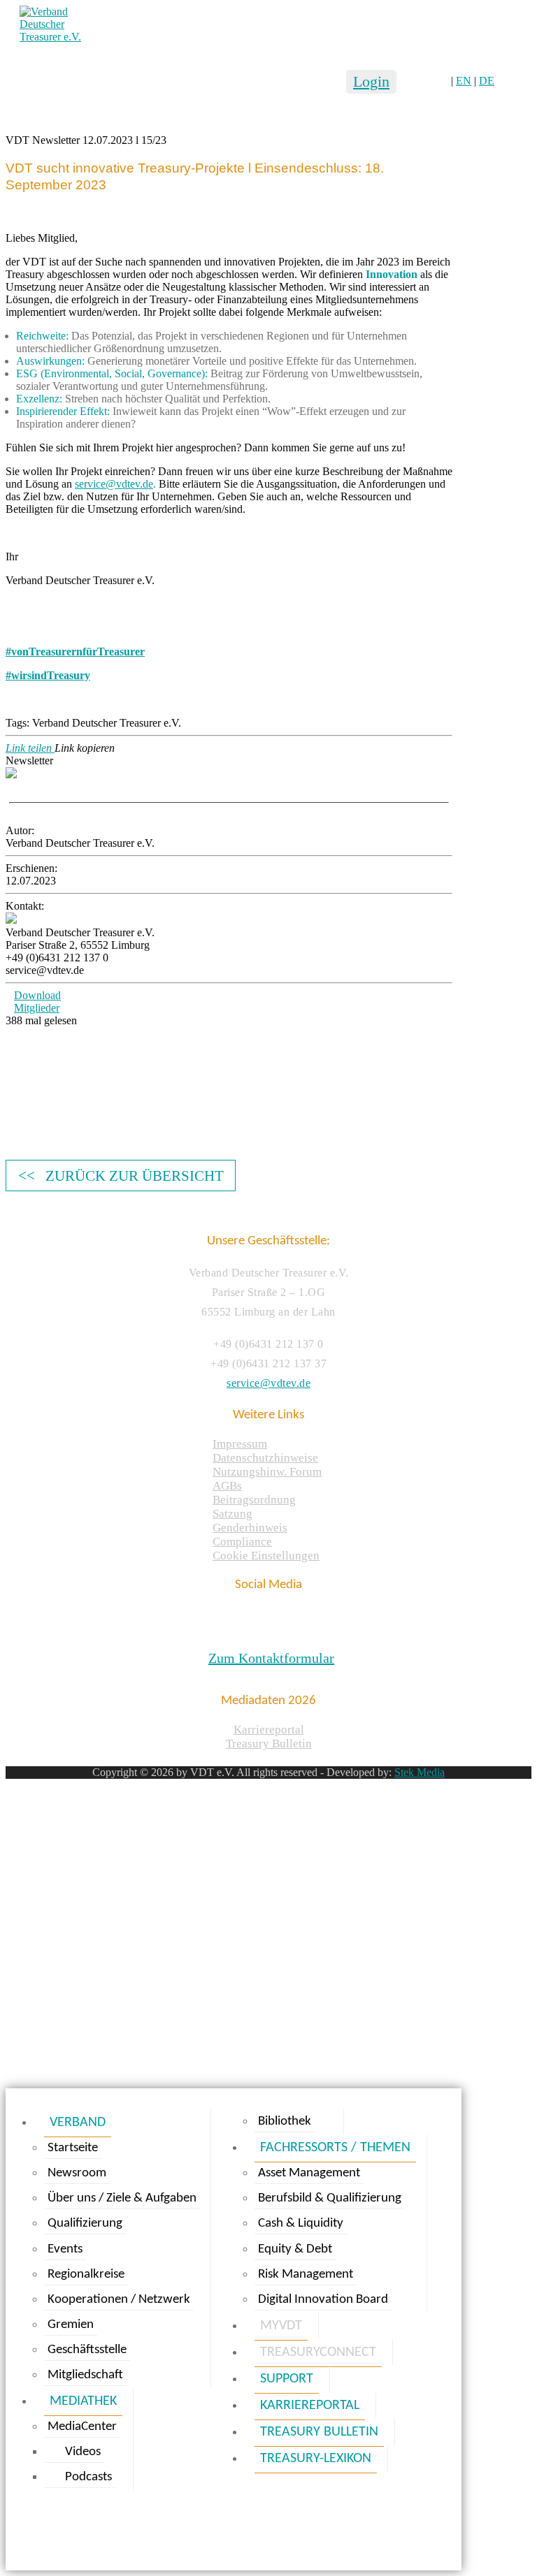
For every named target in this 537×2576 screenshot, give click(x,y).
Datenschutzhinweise (265, 1458)
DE (487, 81)
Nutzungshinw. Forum (267, 1472)
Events (65, 2249)
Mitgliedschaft (85, 2375)
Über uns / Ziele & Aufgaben (122, 2198)
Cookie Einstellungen (266, 1556)
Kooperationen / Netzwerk (119, 2300)
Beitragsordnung (254, 1500)
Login (371, 81)
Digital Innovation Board (323, 2300)
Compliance (242, 1542)
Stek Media (420, 1772)
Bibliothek (285, 2122)
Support (287, 2379)
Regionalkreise (86, 2275)
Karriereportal (269, 1730)
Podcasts (88, 2477)
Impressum (240, 1444)
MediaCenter (82, 2427)
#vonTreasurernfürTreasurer (75, 652)
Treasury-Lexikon (316, 2459)
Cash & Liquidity (301, 2224)
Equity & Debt (295, 2249)
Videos (83, 2452)
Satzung (232, 1514)
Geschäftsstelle (87, 2350)
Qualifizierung (85, 2224)
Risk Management (306, 2275)
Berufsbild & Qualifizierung (330, 2198)
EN (464, 81)
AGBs (227, 1486)
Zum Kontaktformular (271, 1658)
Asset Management (309, 2173)
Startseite (73, 2148)
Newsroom (77, 2173)
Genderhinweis (250, 1528)
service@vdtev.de (268, 1383)
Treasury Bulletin (269, 1744)
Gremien (71, 2325)
